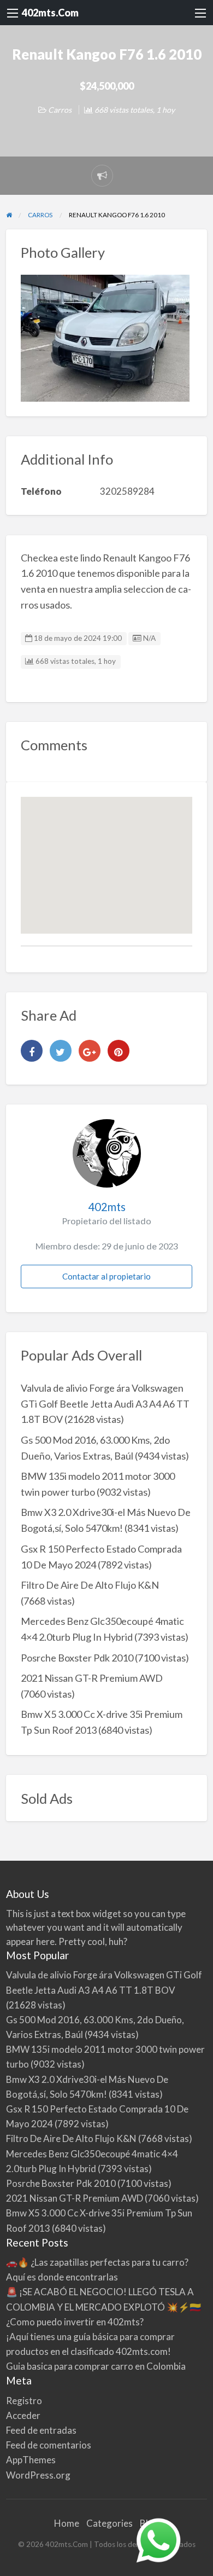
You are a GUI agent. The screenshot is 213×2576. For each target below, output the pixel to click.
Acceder (23, 2415)
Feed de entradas (41, 2430)
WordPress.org (38, 2475)
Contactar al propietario (106, 1276)
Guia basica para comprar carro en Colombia (96, 2366)
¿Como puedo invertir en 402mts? (75, 2322)
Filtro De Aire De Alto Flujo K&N (90, 1585)
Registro (24, 2401)
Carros (60, 110)
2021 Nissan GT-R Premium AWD (92, 1678)
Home (67, 2523)
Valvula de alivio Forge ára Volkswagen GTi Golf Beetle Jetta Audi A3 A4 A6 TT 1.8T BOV (105, 1404)
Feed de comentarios (49, 2445)
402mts (107, 1207)
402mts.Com (50, 13)
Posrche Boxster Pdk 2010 (77, 1658)
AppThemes (31, 2460)
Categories (110, 2523)
